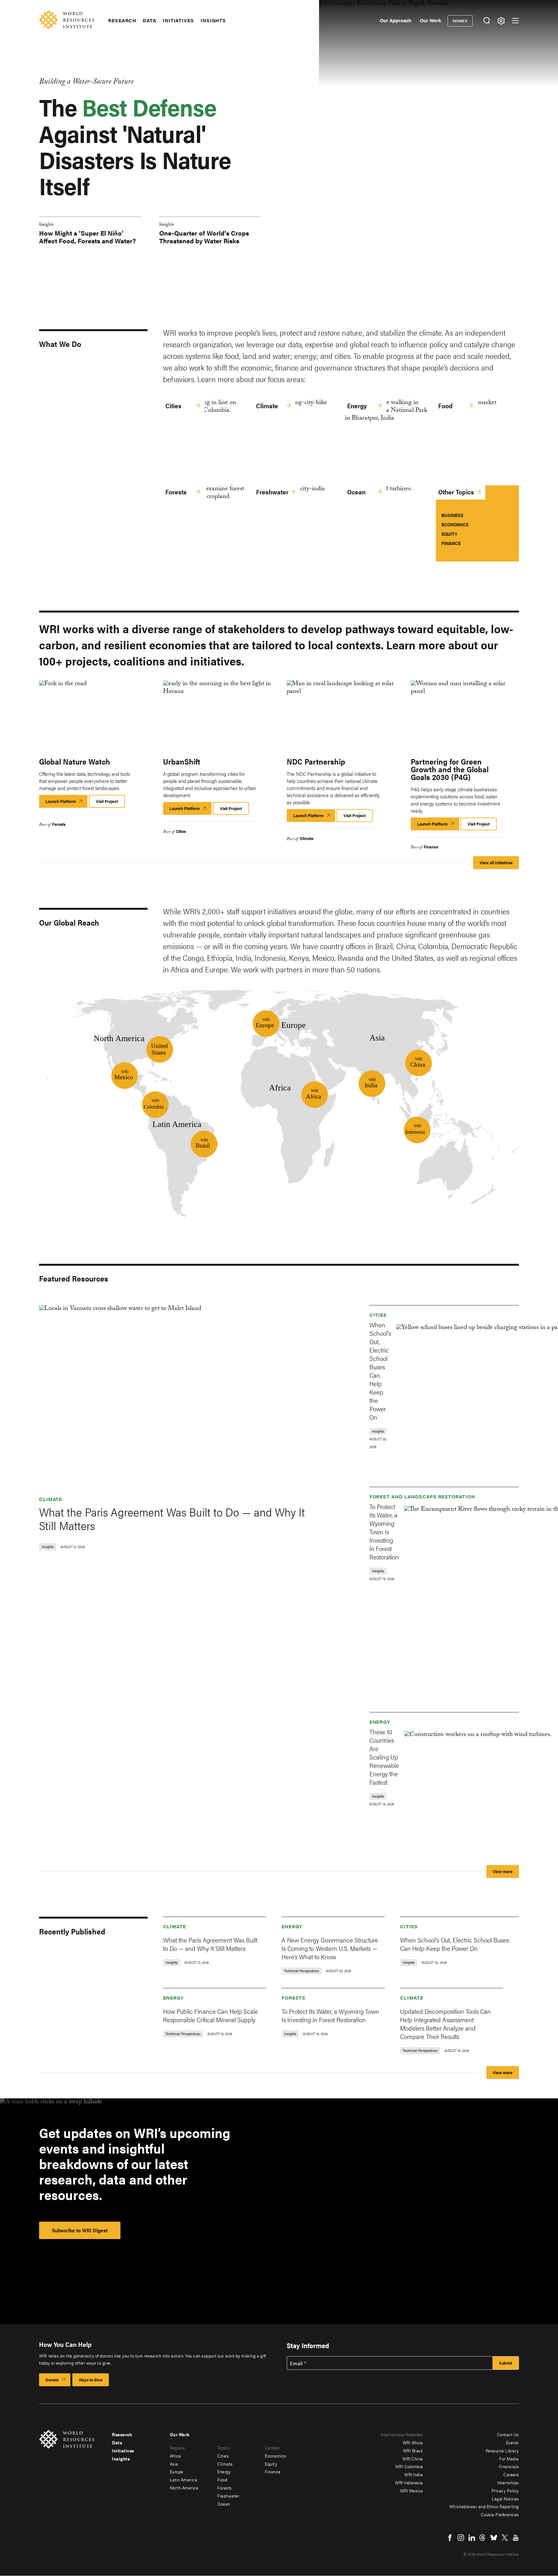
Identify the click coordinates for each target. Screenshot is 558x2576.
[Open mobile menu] (515, 21)
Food (445, 406)
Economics (455, 524)
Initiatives (178, 20)
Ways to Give (91, 2380)
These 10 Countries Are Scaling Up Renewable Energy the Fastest (384, 1757)
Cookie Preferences (500, 2514)
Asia (174, 2464)
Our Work (430, 20)
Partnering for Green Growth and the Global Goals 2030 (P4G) (450, 769)
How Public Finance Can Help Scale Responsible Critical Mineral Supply (211, 2015)
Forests (176, 492)
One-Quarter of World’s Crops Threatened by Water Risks (204, 237)
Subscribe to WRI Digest (80, 2230)
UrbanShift (182, 761)
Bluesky (494, 2538)
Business (452, 515)
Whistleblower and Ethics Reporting (484, 2506)
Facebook (450, 2538)
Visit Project (107, 801)
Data (150, 20)
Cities (173, 406)
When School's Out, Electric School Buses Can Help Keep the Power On (380, 1371)
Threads (483, 2538)
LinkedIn (472, 2538)
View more (503, 1871)
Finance (451, 543)
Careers (511, 2474)
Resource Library (502, 2450)
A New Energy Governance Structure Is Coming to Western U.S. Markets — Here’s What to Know (330, 1948)
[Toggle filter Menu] (501, 21)
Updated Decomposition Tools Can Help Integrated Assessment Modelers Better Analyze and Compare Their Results (445, 2024)
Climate (267, 406)
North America (184, 2488)
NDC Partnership (316, 761)
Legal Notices (505, 2499)
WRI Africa (413, 2442)
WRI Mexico (412, 2490)
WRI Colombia (409, 2466)
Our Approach (396, 20)
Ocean (356, 492)
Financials (509, 2466)
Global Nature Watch (75, 761)
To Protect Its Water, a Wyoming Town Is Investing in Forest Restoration (384, 1531)
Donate (460, 21)
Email (296, 2363)
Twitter (505, 2538)
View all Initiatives (496, 862)
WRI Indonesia (409, 2482)
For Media (509, 2459)
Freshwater (272, 492)
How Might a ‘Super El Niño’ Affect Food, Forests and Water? (88, 237)
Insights (213, 20)
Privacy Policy (505, 2490)
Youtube (516, 2538)
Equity (449, 534)
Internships (508, 2482)
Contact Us (508, 2434)
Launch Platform (67, 803)
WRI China (413, 2459)
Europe (177, 2471)
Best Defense (149, 107)
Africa (176, 2456)
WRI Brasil (413, 2450)
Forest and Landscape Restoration (422, 1496)
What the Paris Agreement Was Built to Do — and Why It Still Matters (172, 1518)
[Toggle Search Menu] (486, 21)
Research (122, 20)
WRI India (414, 2474)
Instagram (461, 2538)
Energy (357, 406)
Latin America (184, 2480)
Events (512, 2442)
